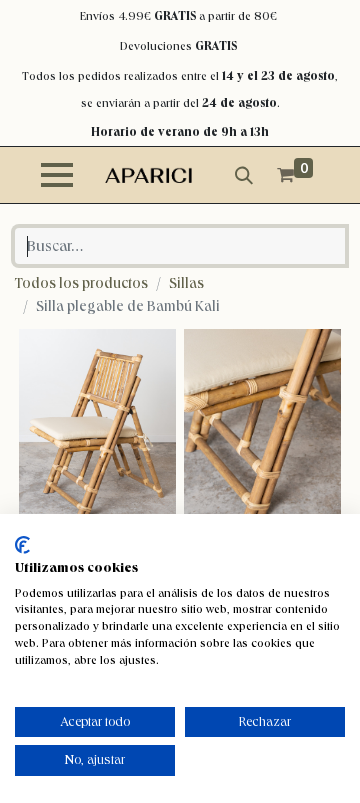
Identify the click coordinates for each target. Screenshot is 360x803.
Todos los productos (81, 283)
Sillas (186, 283)
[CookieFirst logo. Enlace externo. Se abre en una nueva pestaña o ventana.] (22, 545)
